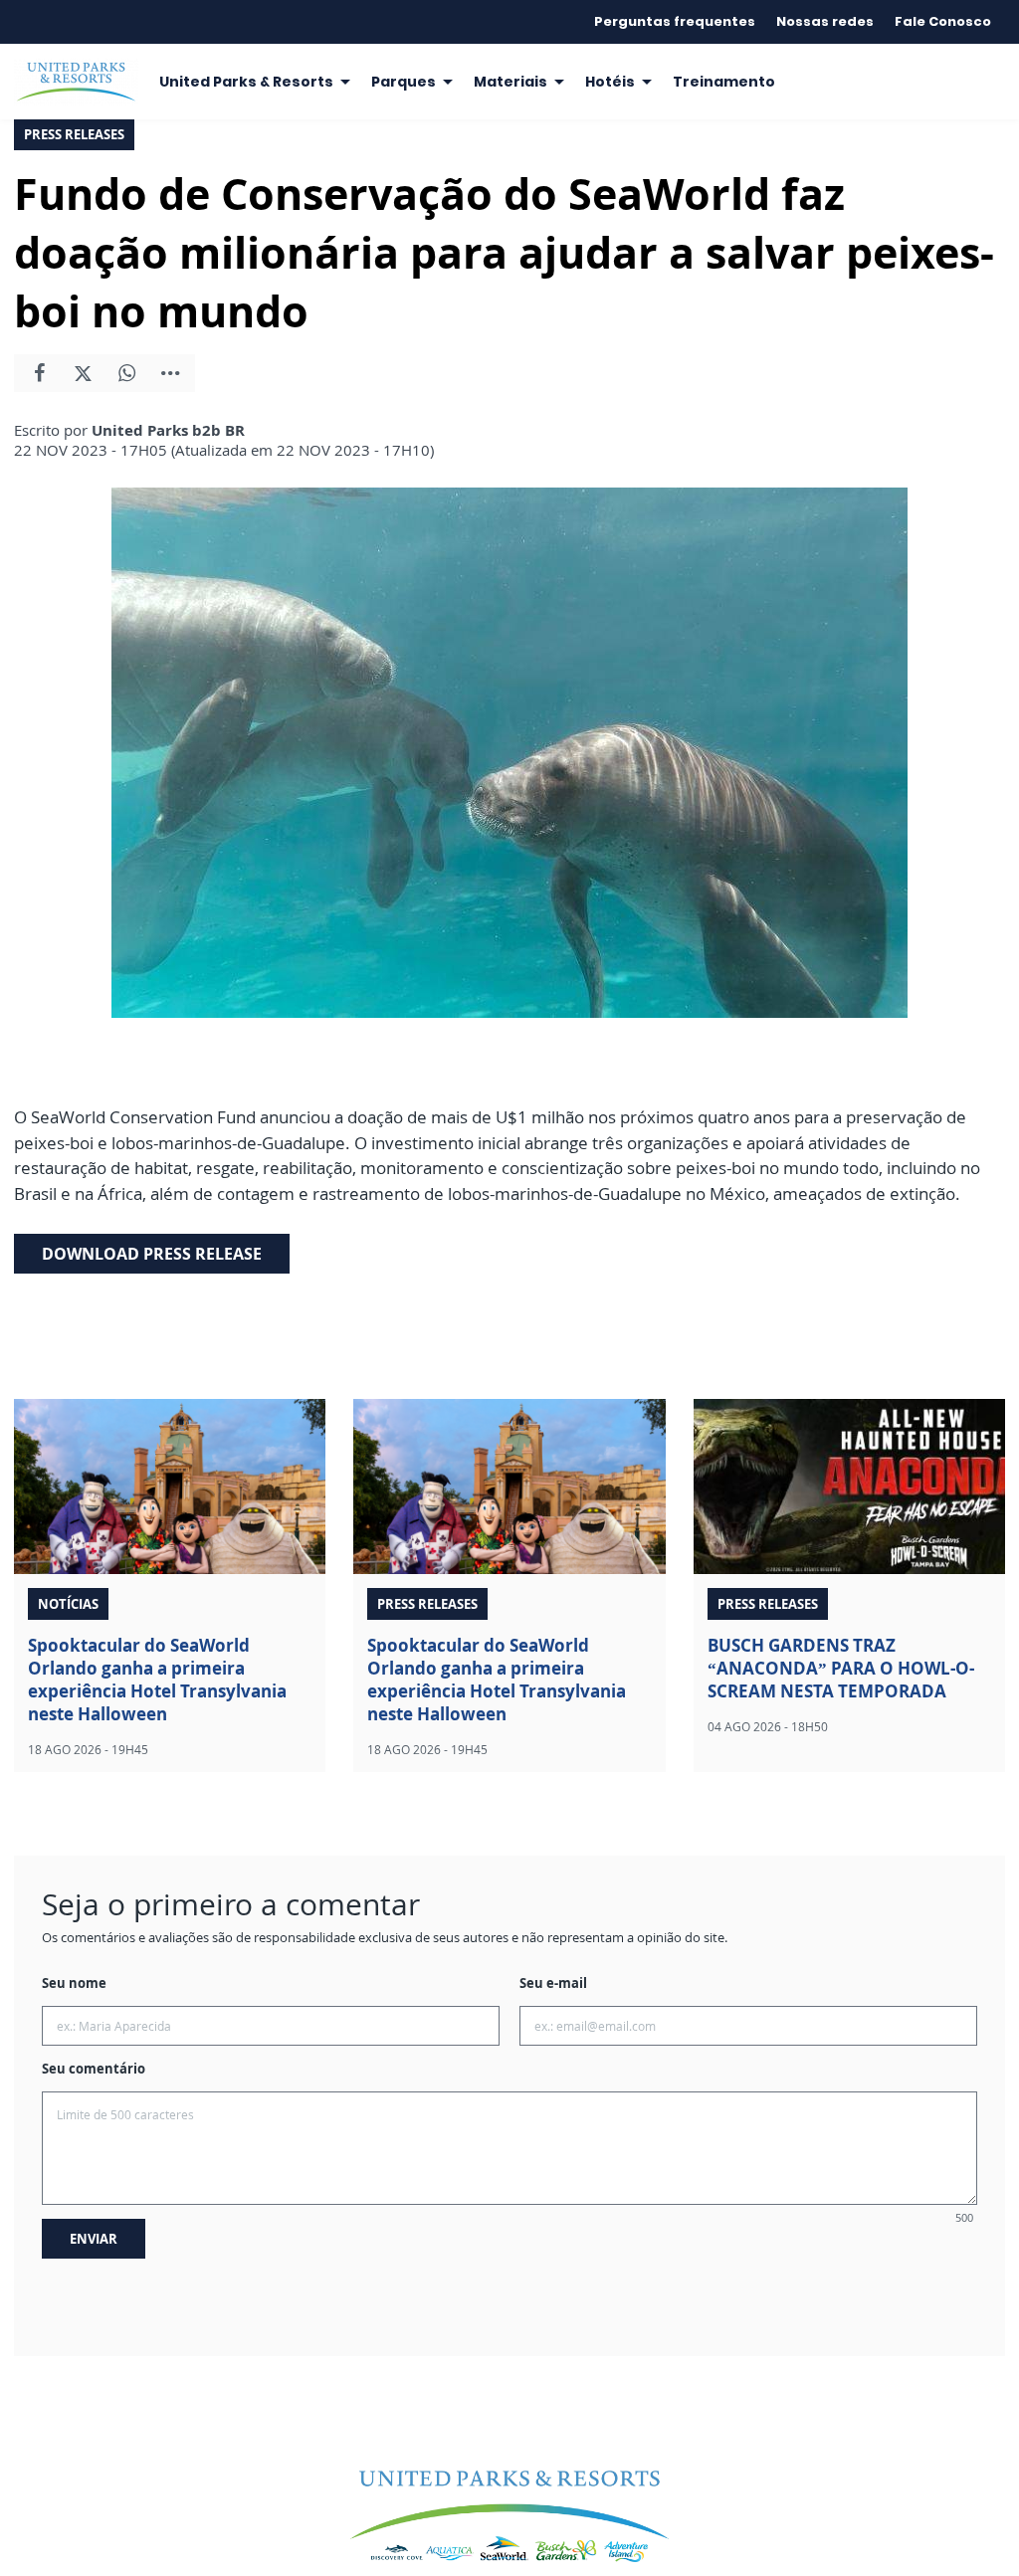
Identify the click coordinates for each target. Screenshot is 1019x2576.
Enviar (94, 2239)
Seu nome (74, 1983)
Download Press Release (152, 1254)
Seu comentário (94, 2069)
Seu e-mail (553, 1983)
